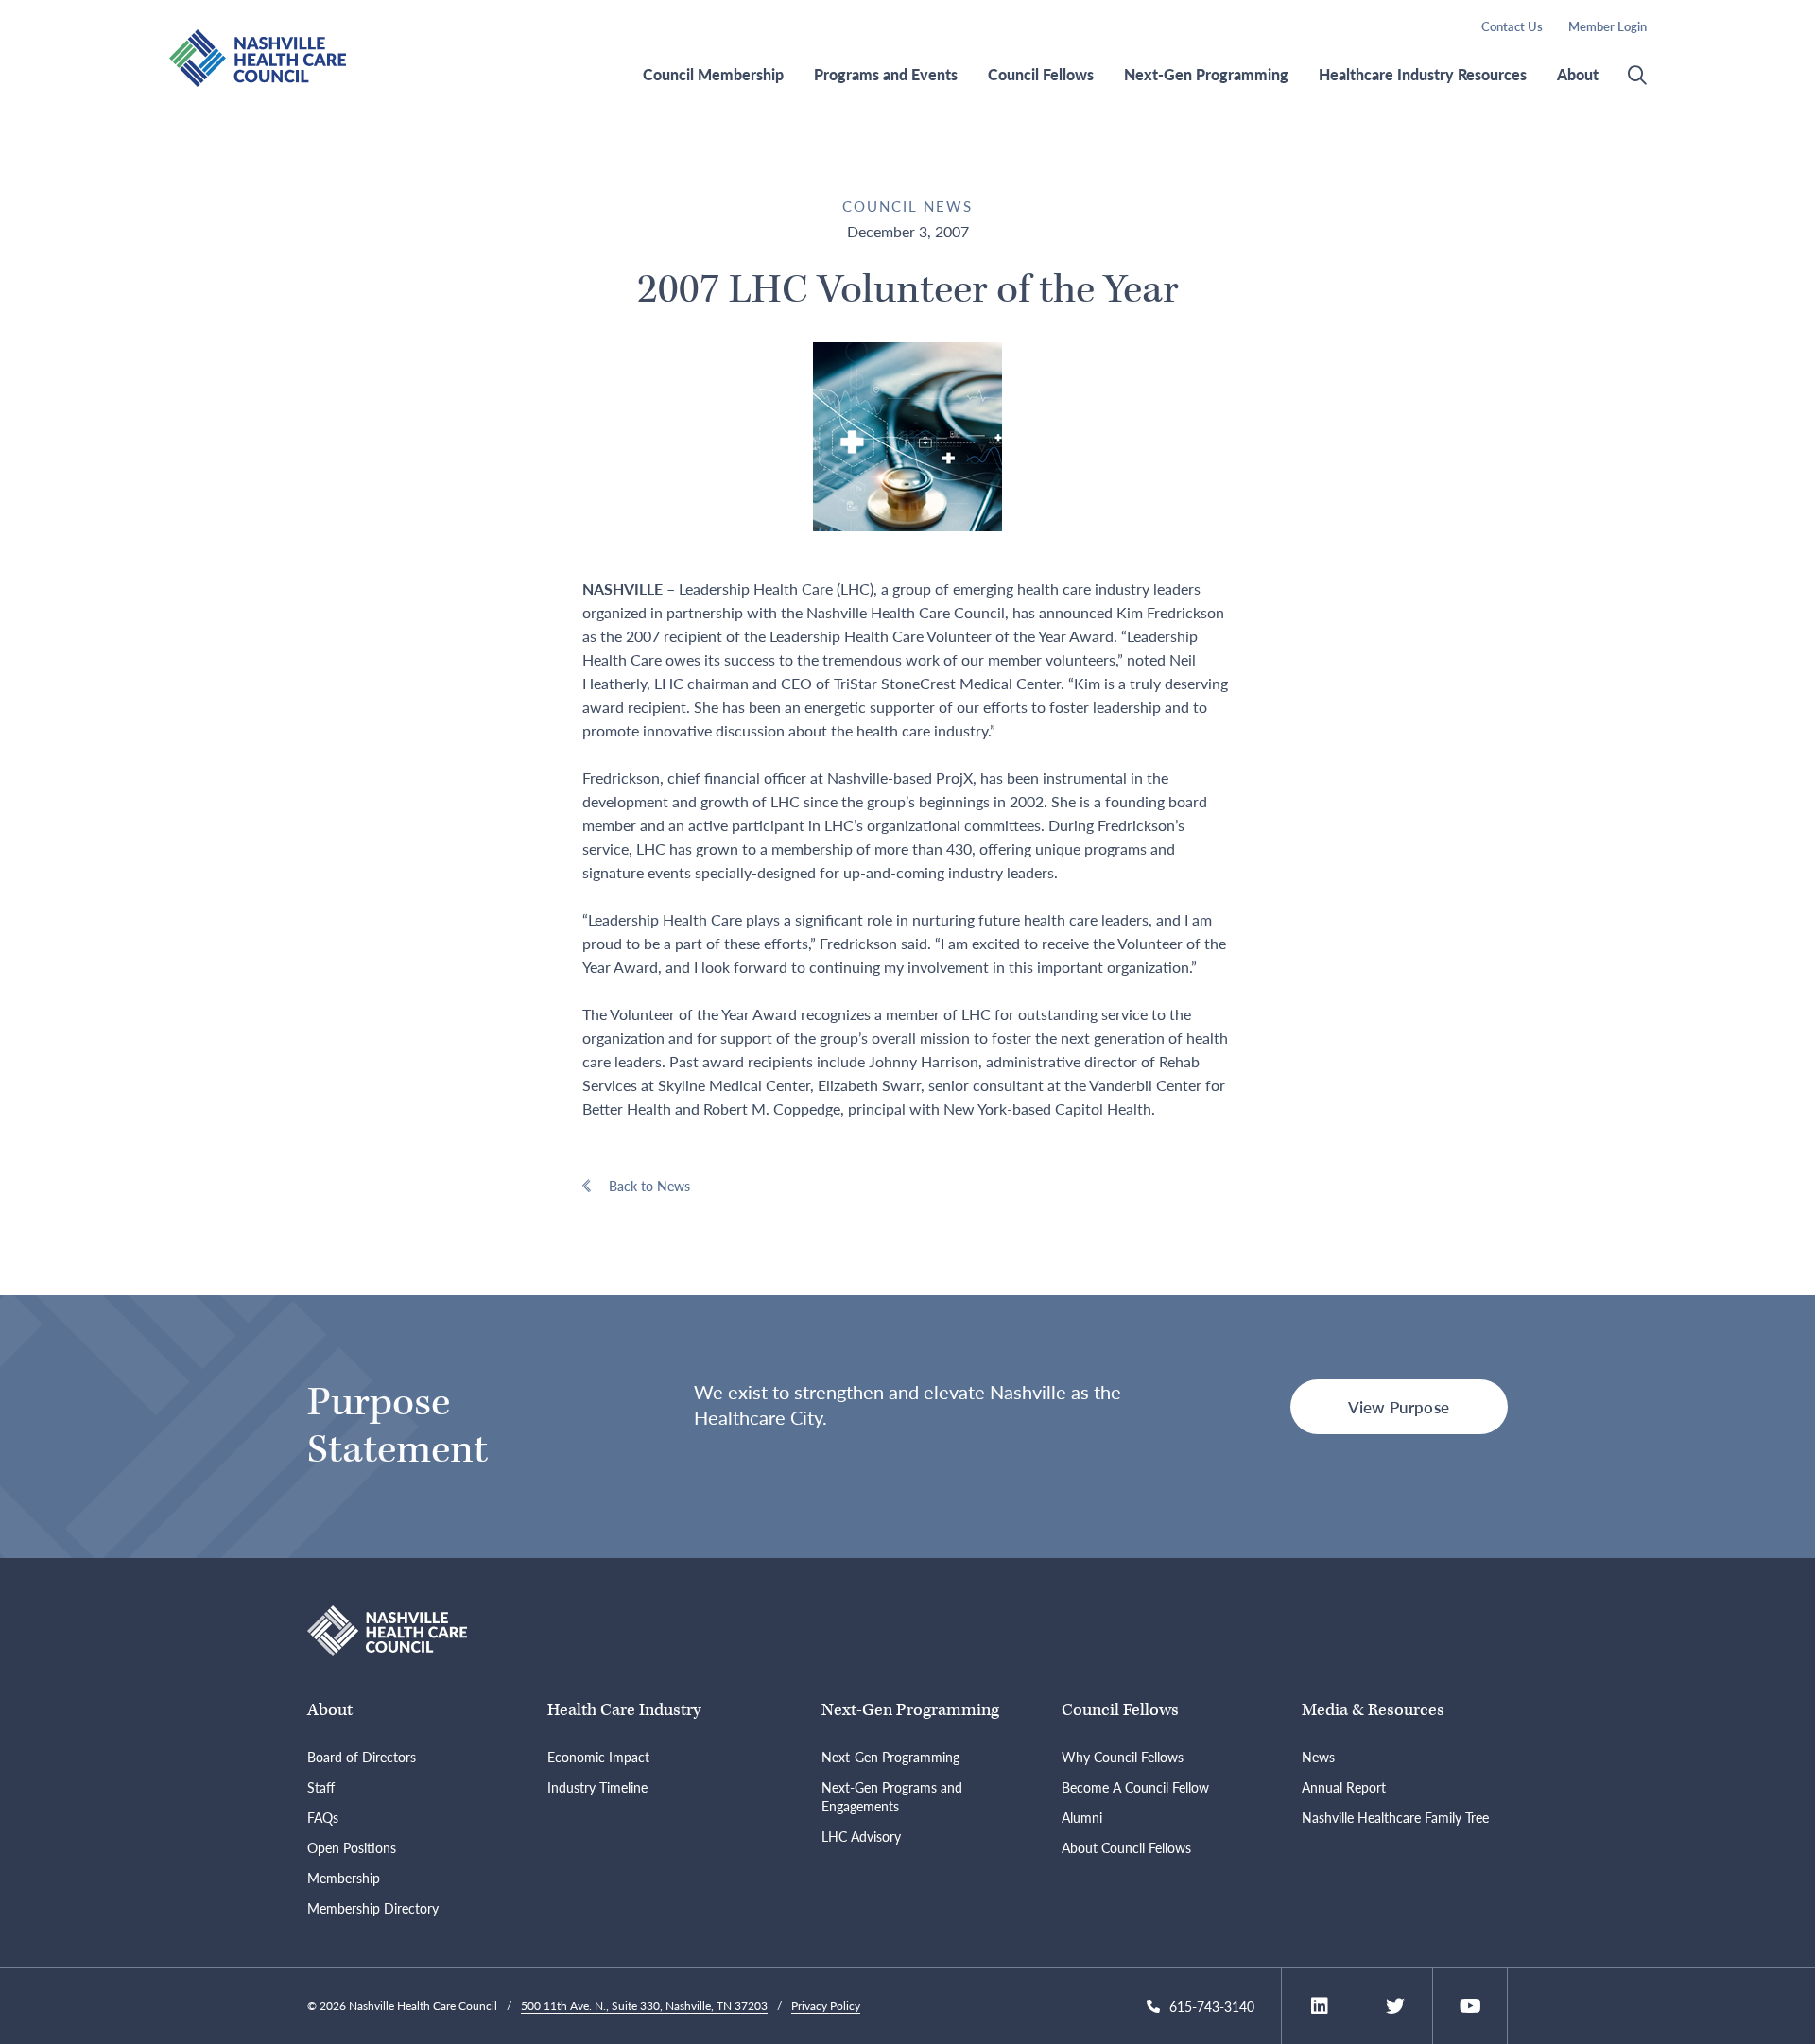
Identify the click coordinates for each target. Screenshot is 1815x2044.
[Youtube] (1470, 2006)
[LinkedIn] (1320, 2006)
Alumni (1082, 1817)
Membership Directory (373, 1908)
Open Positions (352, 1847)
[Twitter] (1395, 2006)
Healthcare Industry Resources (1423, 75)
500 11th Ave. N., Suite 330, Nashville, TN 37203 (644, 2006)
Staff (321, 1787)
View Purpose (1399, 1407)
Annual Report (1344, 1787)
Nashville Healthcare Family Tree (1395, 1817)
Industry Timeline (597, 1787)
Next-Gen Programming (1206, 75)
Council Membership (713, 75)
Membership (344, 1878)
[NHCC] (387, 1628)
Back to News (649, 1186)
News (1318, 1757)
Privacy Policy (826, 2006)
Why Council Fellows (1123, 1757)
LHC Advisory (861, 1836)
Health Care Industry (624, 1710)
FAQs (323, 1817)
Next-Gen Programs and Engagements (892, 1796)
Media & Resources (1373, 1710)
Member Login (1608, 26)
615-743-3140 (1212, 2006)
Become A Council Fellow (1135, 1787)
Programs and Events (886, 75)
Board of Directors (362, 1757)
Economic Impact (598, 1757)
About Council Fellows (1126, 1847)
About (1578, 75)
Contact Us (1512, 26)
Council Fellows (1041, 75)
